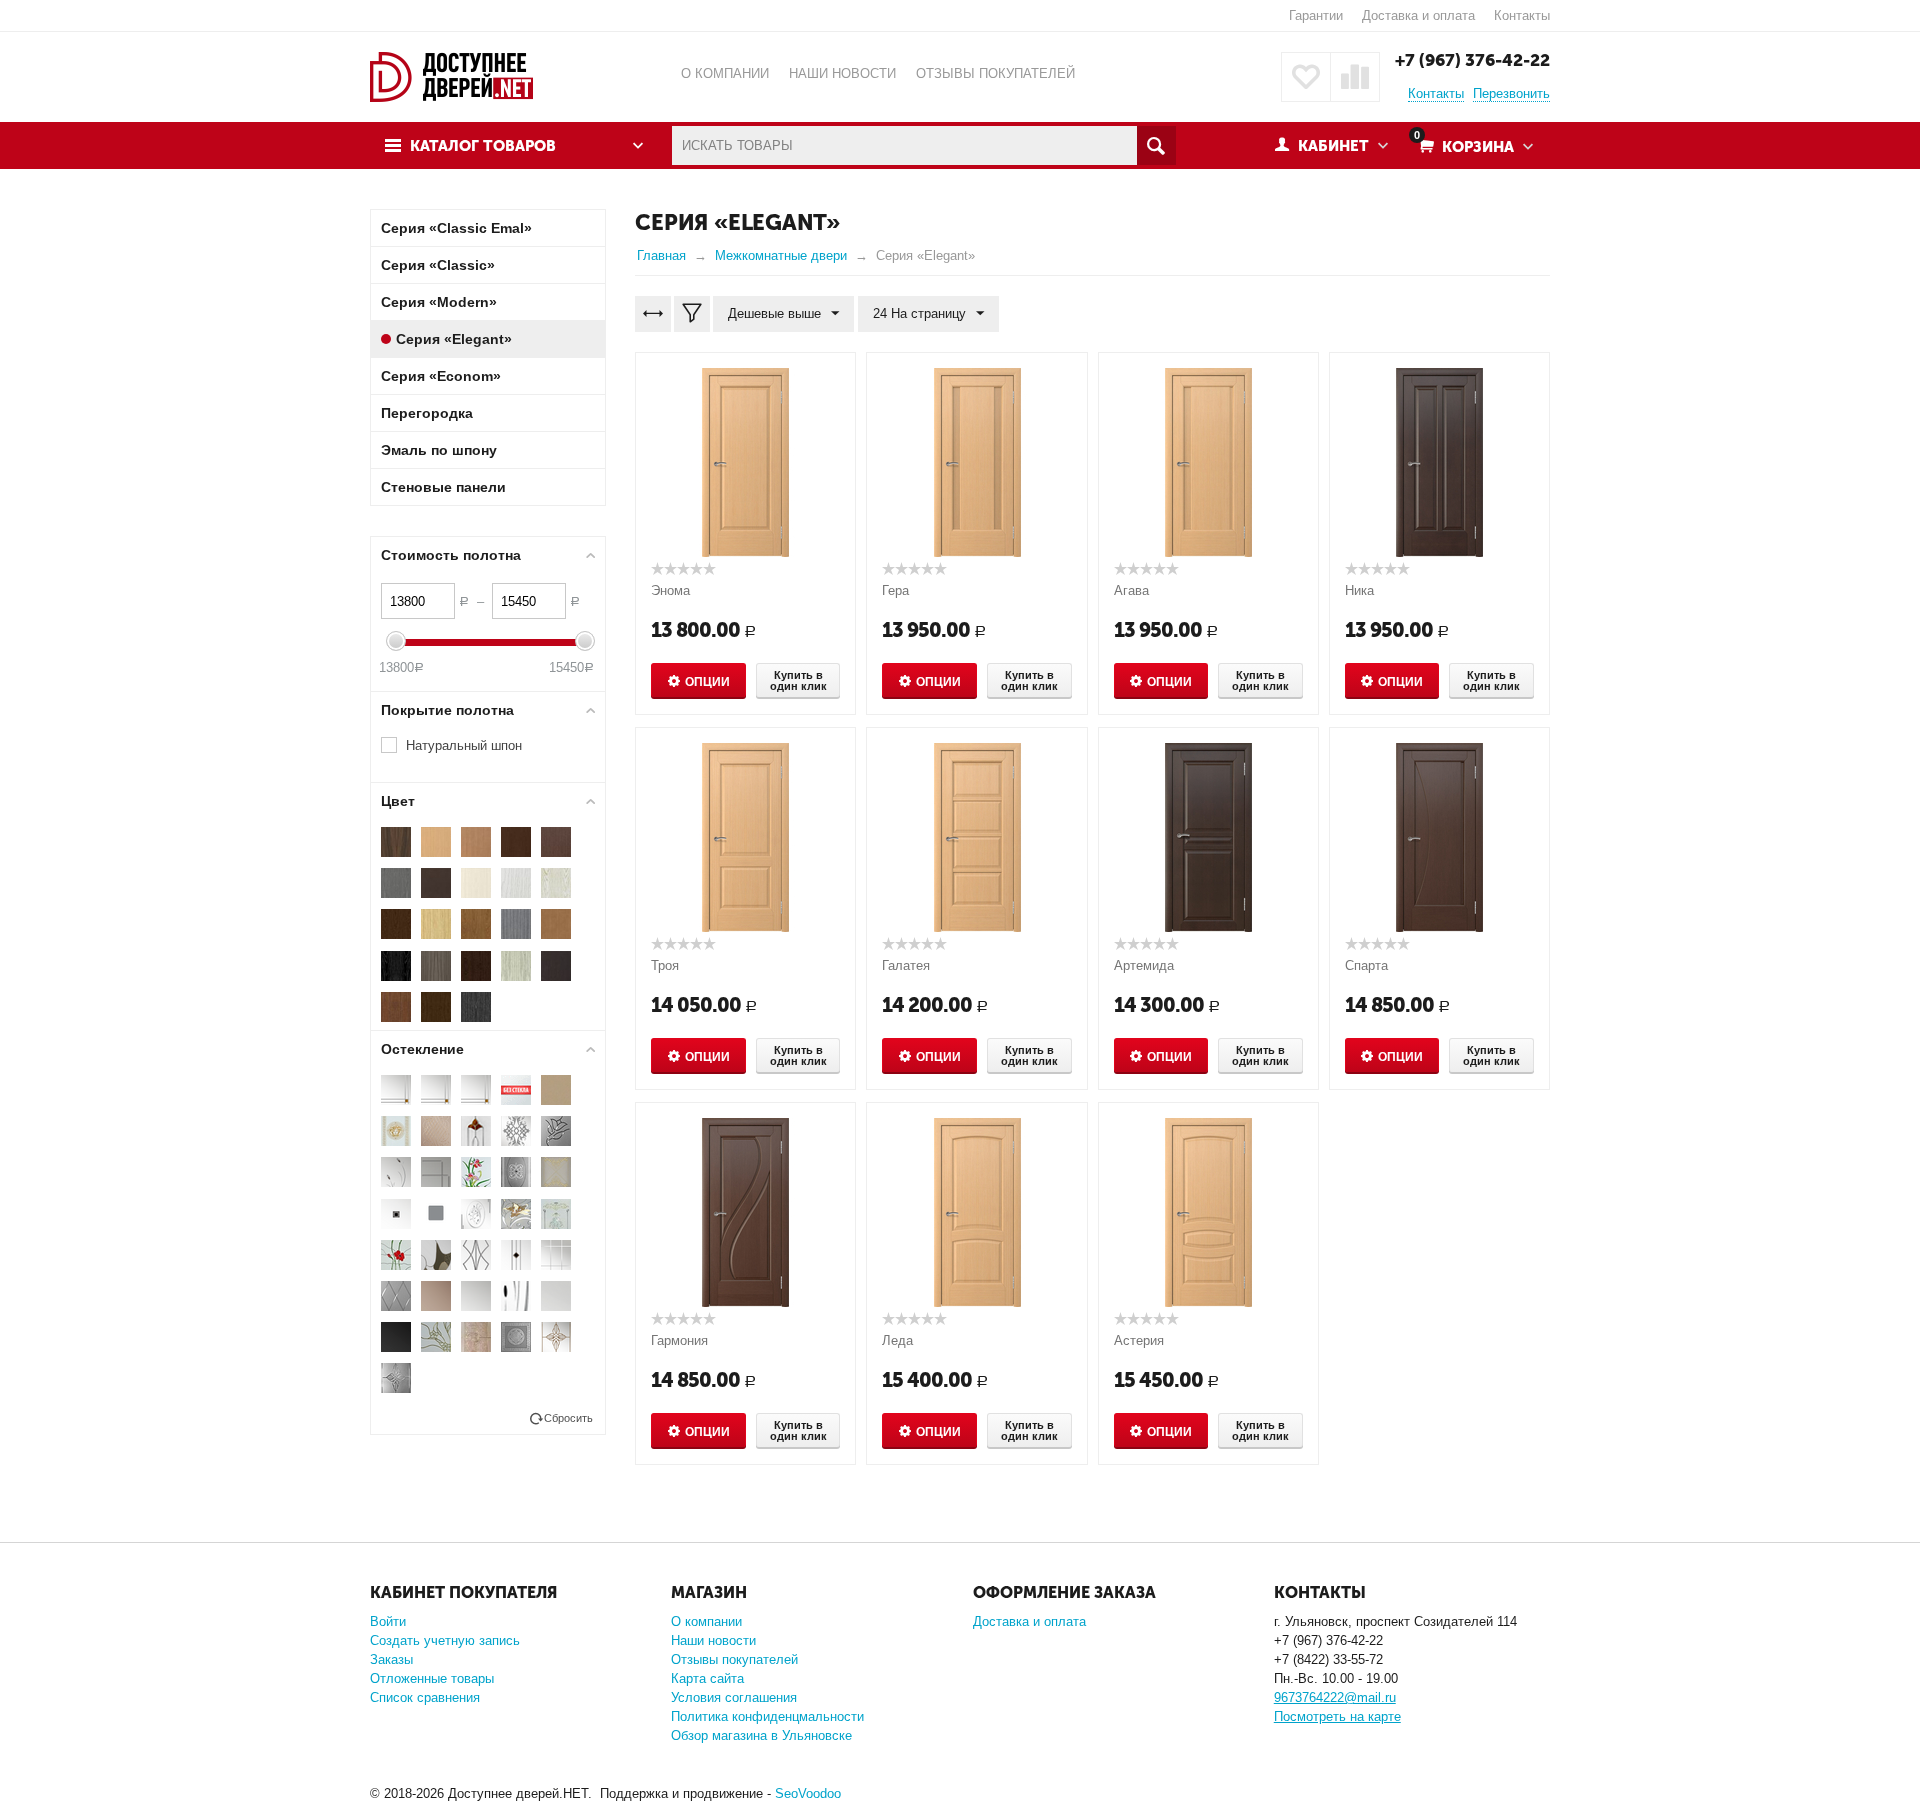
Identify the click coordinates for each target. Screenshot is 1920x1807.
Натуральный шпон (464, 745)
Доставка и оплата (1418, 15)
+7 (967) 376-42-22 (1472, 60)
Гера (895, 590)
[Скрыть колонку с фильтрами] (692, 314)
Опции (707, 682)
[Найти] (1156, 145)
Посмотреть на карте (1337, 1716)
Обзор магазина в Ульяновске (761, 1735)
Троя (665, 965)
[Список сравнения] (1355, 77)
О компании (706, 1621)
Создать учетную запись (445, 1640)
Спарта (1366, 965)
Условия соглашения (734, 1697)
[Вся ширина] (653, 314)
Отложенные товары (432, 1678)
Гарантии (1316, 15)
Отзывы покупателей (734, 1659)
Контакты (1522, 15)
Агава (1131, 590)
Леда (897, 1340)
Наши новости (713, 1640)
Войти (388, 1621)
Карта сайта (707, 1678)
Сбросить (568, 1418)
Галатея (906, 965)
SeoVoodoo (808, 1793)
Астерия (1139, 1340)
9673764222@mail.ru (1335, 1697)
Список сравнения (425, 1697)
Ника (1359, 590)
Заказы (391, 1659)
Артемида (1144, 965)
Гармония (679, 1340)
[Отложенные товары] (1306, 77)
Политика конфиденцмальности (767, 1716)
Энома (670, 590)
